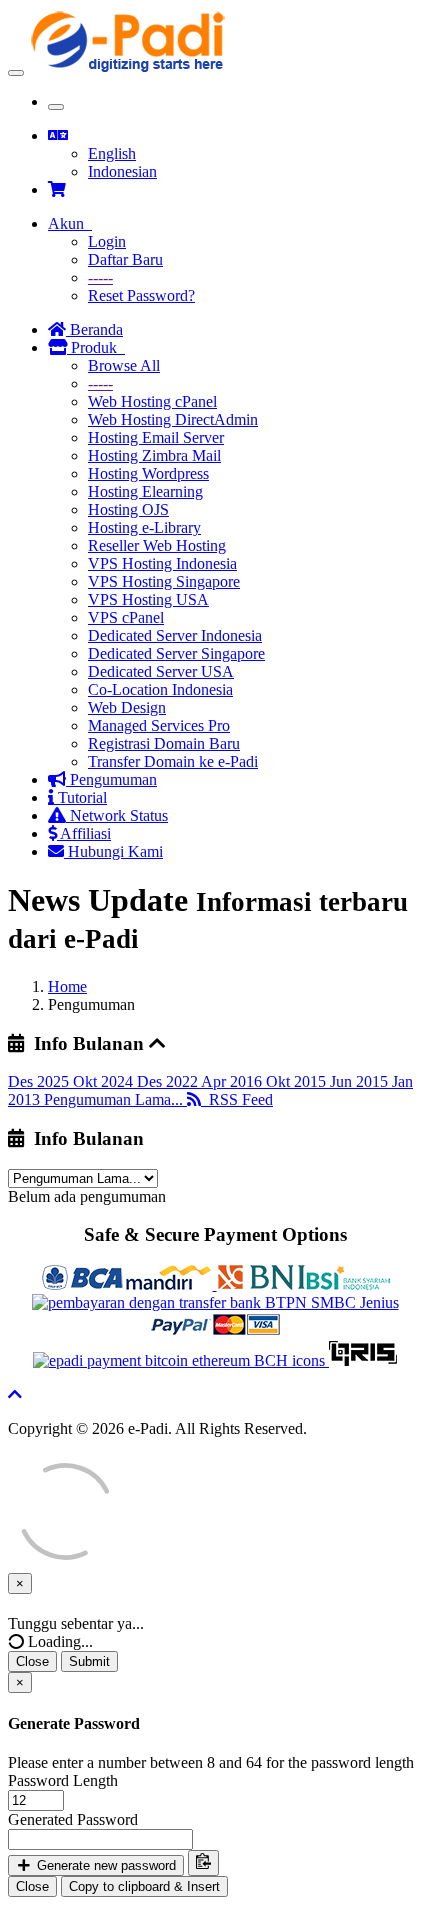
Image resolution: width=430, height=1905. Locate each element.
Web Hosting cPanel (152, 401)
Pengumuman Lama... (115, 1099)
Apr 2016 (233, 1081)
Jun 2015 (361, 1081)
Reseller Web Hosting (157, 545)
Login (107, 241)
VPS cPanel (126, 617)
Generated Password (73, 1819)
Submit (89, 1661)
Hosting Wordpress (148, 473)
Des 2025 (40, 1081)
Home (67, 986)
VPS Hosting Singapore (164, 581)
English (112, 153)
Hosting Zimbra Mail (154, 455)
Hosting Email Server (156, 437)
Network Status (117, 815)
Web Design (127, 707)
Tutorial (80, 797)
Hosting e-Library (144, 527)
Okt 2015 (298, 1081)
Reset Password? (141, 295)
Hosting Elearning (145, 491)
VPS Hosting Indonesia (162, 563)
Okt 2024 (105, 1081)
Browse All (124, 365)
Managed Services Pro (159, 725)
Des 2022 (169, 1081)
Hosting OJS (128, 509)
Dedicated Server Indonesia (175, 635)
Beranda (94, 329)
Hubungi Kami (113, 851)
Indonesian (122, 171)
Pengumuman (111, 779)
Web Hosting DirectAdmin (173, 419)
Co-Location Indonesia (160, 689)
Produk (96, 347)
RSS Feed (237, 1099)
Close (32, 1661)
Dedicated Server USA (161, 671)
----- (100, 277)
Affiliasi (84, 833)
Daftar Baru (125, 259)
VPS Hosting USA (148, 599)
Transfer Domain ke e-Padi (173, 761)
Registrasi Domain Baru (164, 743)
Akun (70, 223)
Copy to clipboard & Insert (144, 1886)
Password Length (63, 1780)
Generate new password (104, 1865)
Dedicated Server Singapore (176, 653)
